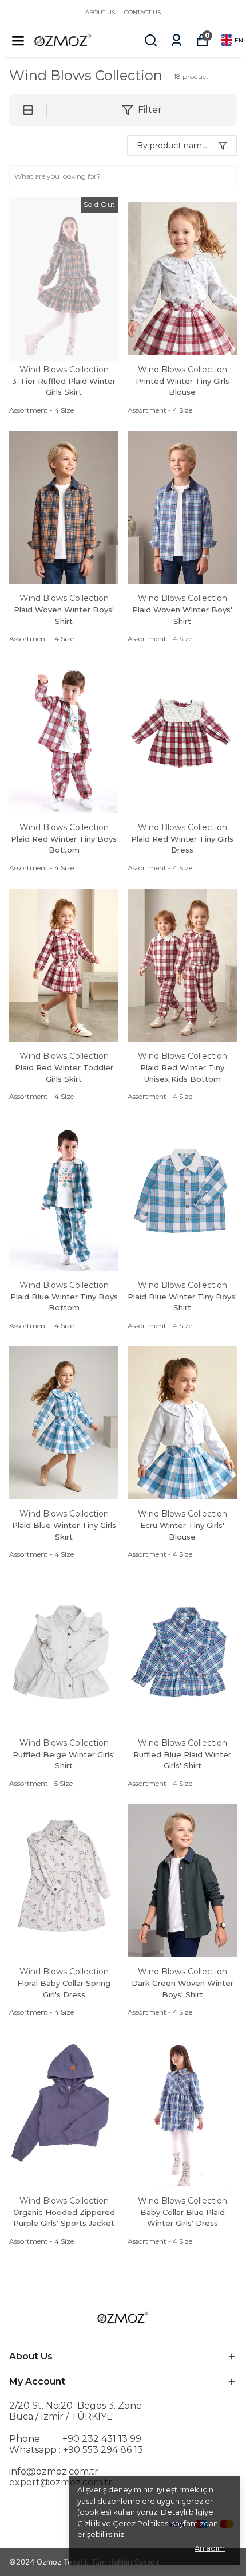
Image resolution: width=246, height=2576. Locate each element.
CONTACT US (142, 12)
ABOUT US (100, 12)
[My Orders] (176, 40)
